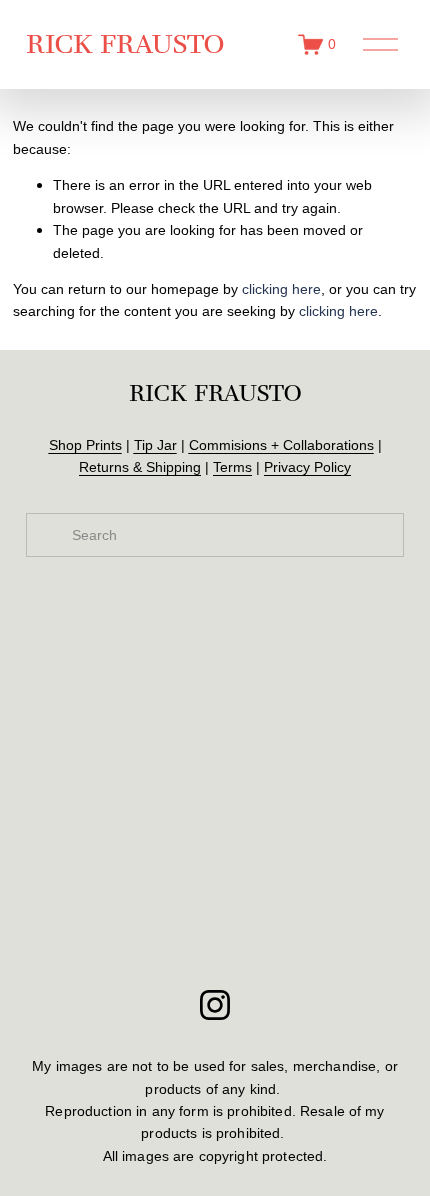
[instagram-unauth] (215, 1005)
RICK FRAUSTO (125, 43)
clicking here (281, 289)
